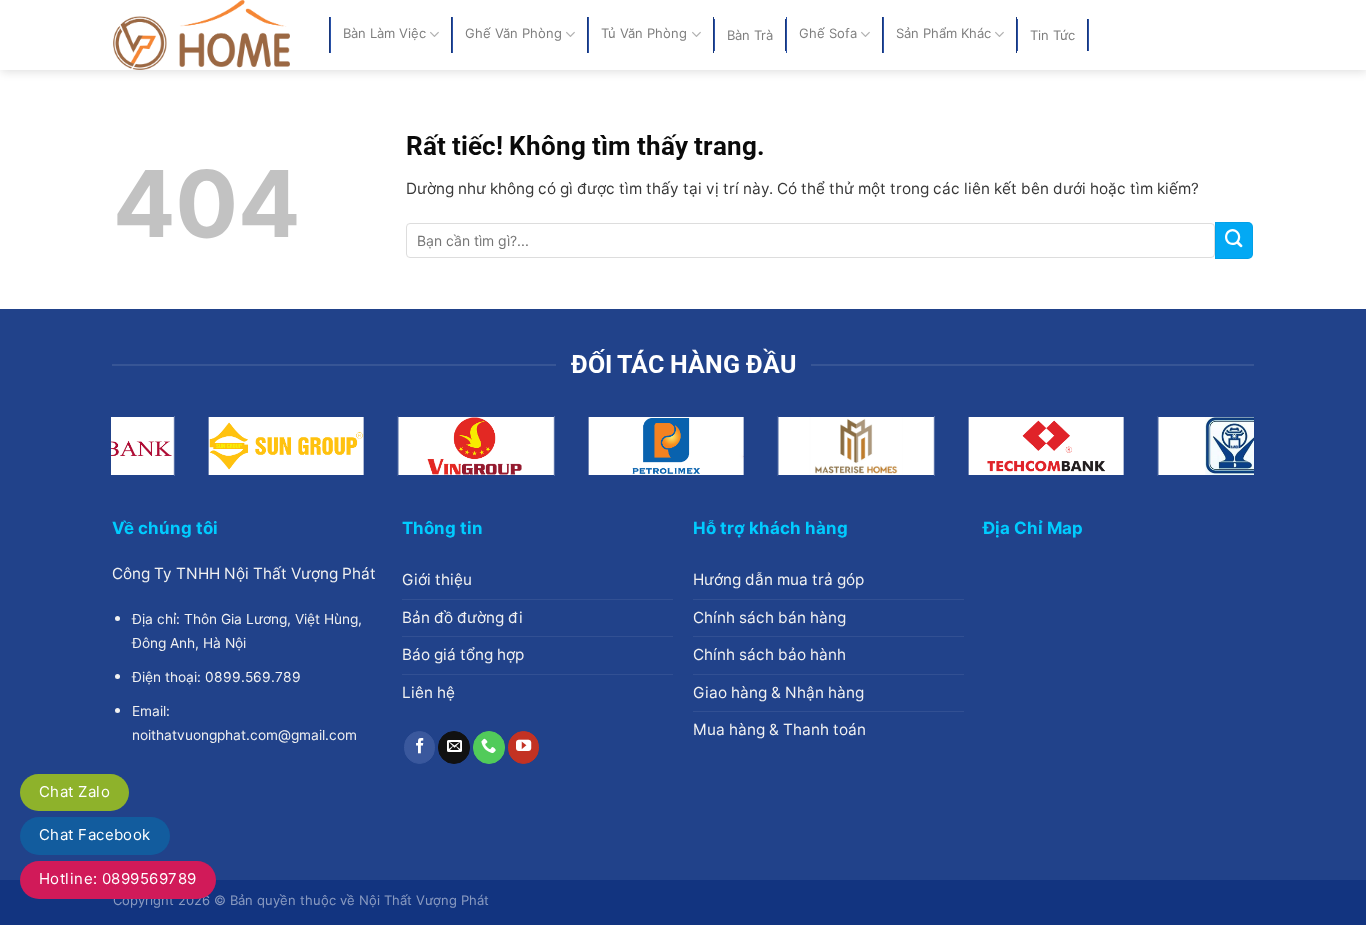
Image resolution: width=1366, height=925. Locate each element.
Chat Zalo (74, 791)
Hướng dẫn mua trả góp (778, 579)
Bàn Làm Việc (384, 34)
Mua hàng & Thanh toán (779, 729)
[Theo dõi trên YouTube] (524, 747)
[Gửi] (1234, 240)
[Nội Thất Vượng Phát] (206, 35)
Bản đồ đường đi (462, 617)
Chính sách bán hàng (769, 617)
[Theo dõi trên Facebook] (420, 747)
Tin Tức (1052, 35)
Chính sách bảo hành (769, 654)
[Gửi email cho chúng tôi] (454, 747)
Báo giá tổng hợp (463, 654)
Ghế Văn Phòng (513, 34)
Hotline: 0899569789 (118, 878)
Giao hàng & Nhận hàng (778, 692)
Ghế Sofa (828, 34)
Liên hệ (428, 692)
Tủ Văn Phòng (644, 34)
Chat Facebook (95, 834)
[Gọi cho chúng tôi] (489, 747)
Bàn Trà (750, 35)
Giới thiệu (437, 579)
